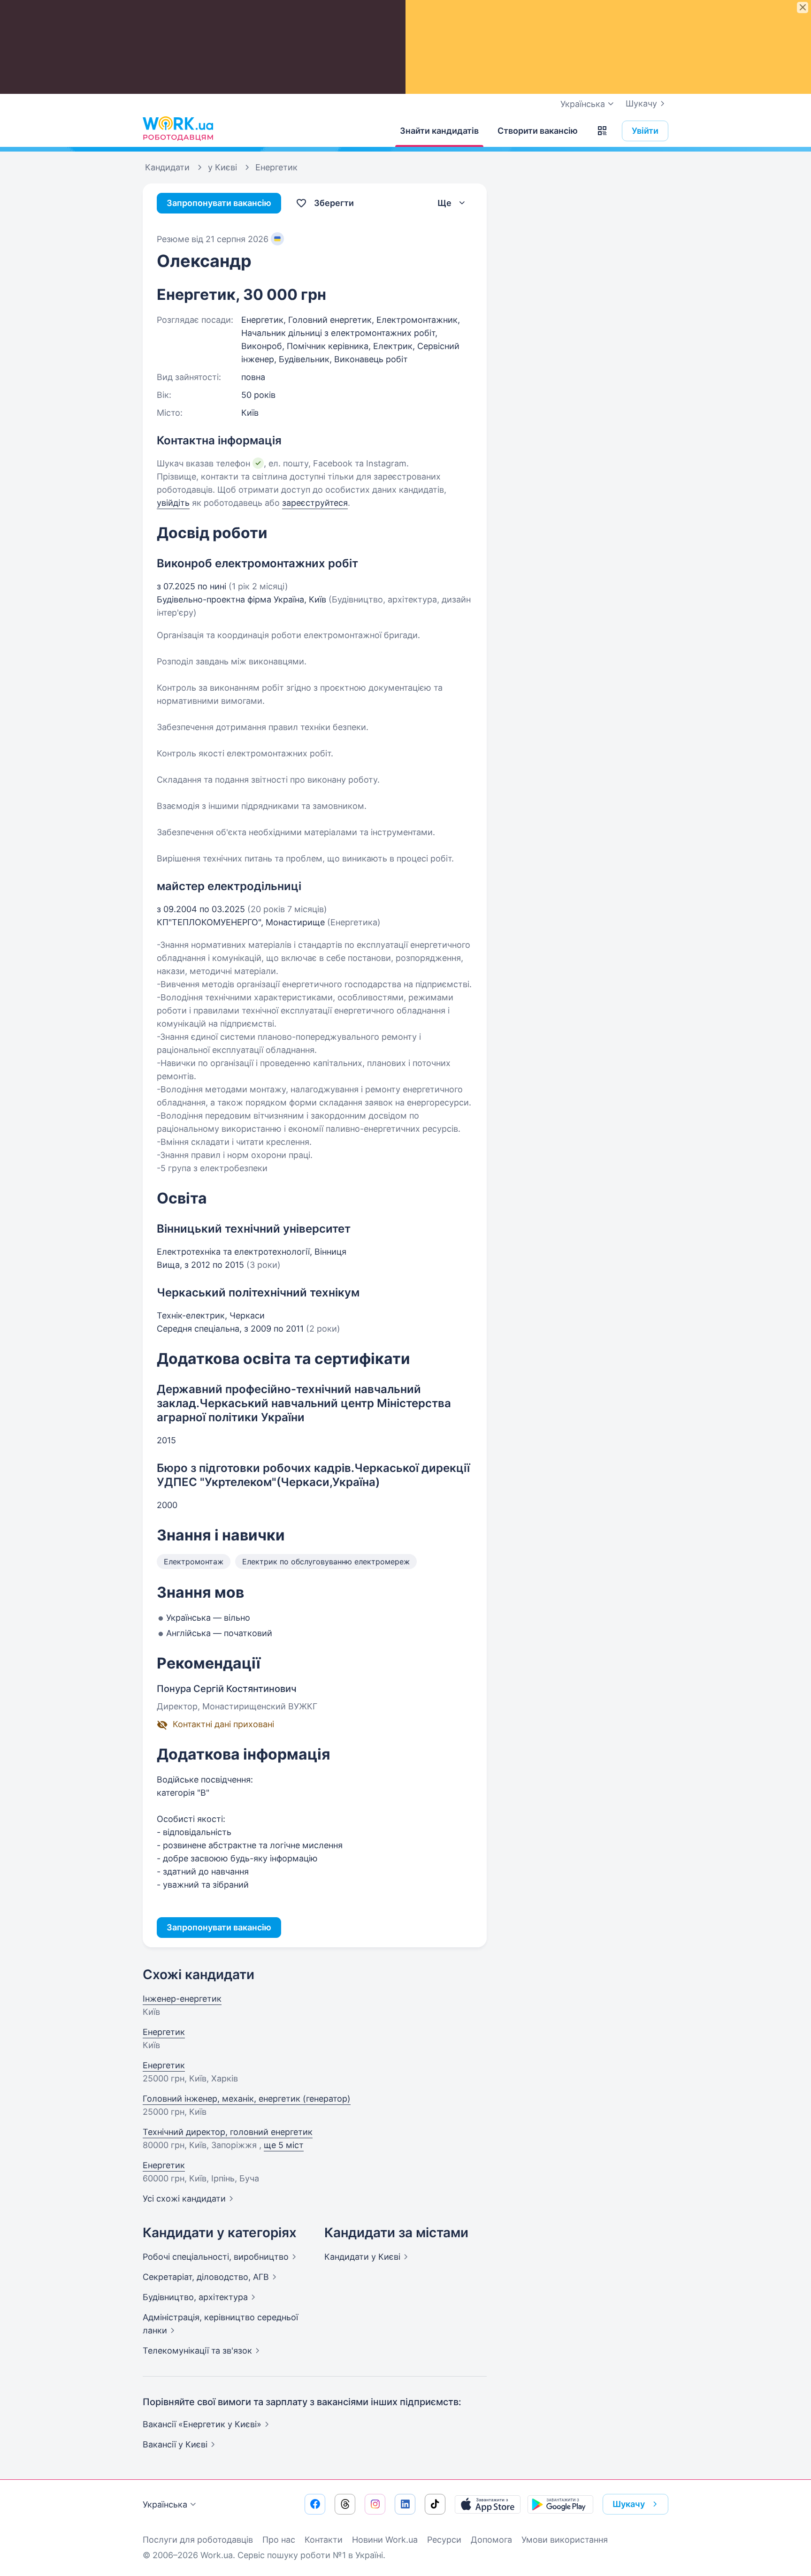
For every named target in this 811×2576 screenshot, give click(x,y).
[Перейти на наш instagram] (375, 2504)
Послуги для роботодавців (198, 2540)
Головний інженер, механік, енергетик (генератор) (247, 2099)
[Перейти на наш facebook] (315, 2504)
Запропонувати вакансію (219, 203)
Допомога (491, 2540)
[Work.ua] (178, 129)
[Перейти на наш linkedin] (405, 2504)
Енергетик (164, 2032)
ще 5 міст (284, 2145)
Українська (165, 2504)
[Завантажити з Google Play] (560, 2504)
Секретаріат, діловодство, (206, 2277)
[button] (602, 131)
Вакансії (175, 2444)
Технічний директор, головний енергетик (228, 2132)
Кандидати (362, 2257)
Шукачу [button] (629, 2504)
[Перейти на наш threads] (345, 2504)
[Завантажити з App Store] (488, 2504)
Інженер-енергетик (182, 1999)
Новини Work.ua (385, 2540)
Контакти (324, 2540)
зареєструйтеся (315, 503)
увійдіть (173, 503)
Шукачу (641, 103)
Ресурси (444, 2540)
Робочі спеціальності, (216, 2257)
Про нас (279, 2540)
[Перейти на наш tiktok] (435, 2504)
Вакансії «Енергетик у (202, 2424)
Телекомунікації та (197, 2351)
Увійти (645, 131)
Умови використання (565, 2540)
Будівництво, (195, 2297)
